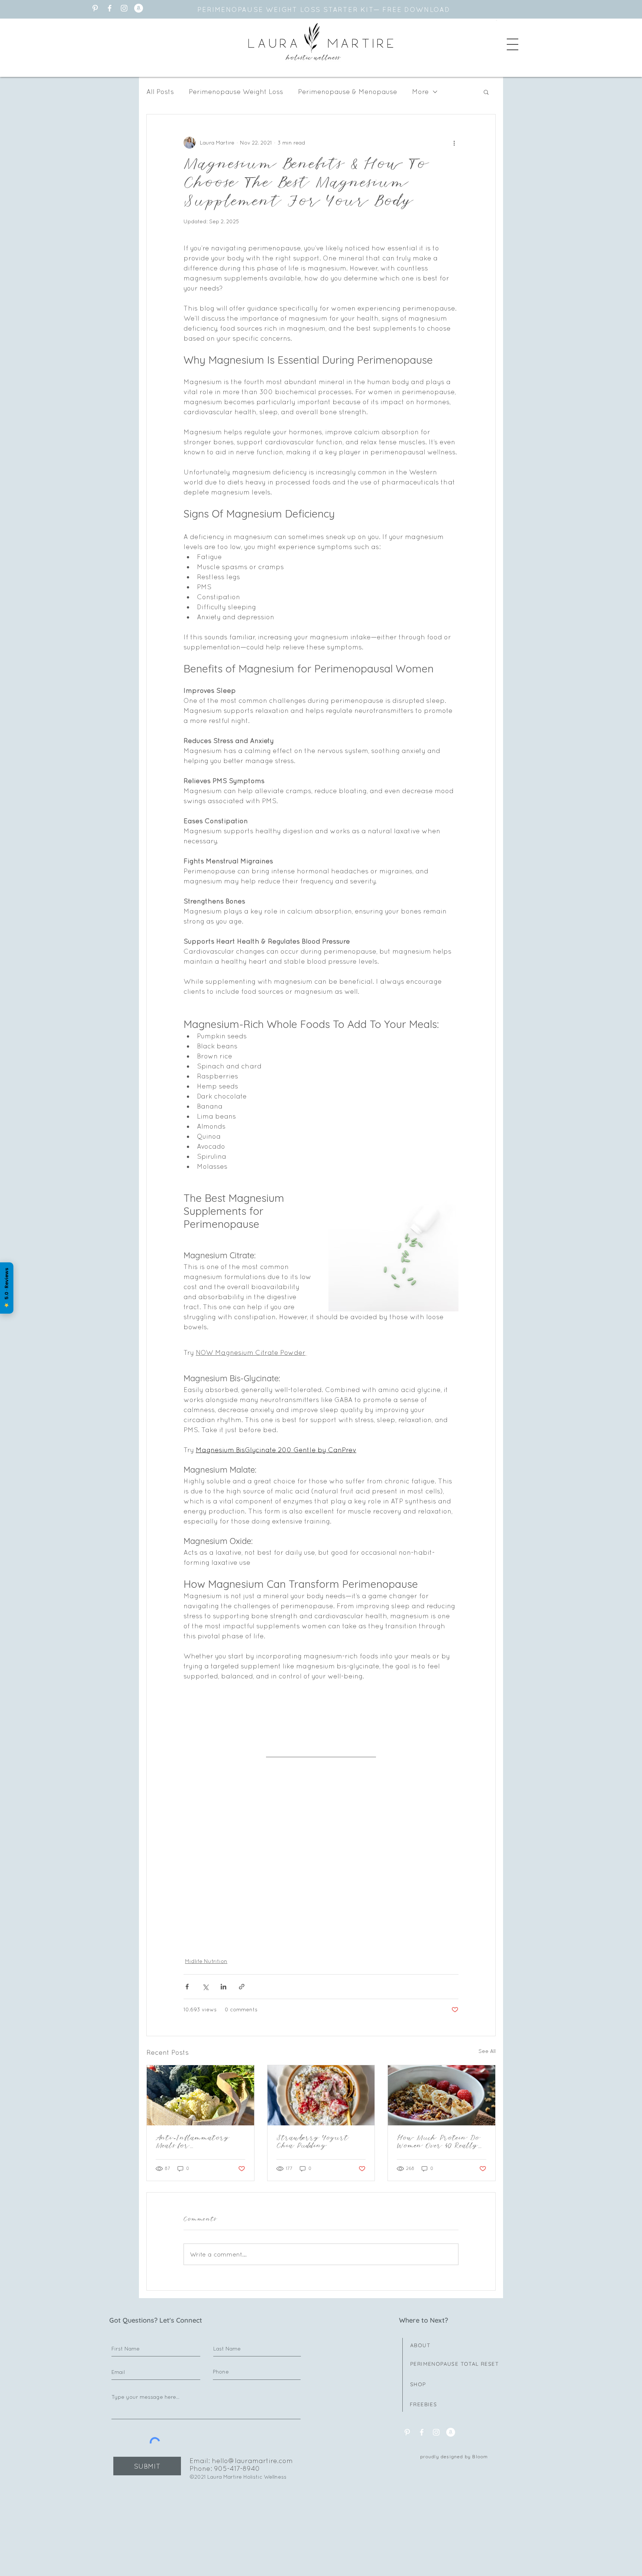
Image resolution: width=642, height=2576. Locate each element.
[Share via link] (242, 1987)
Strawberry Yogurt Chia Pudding (313, 2142)
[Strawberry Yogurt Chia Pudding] (321, 2095)
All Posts (160, 92)
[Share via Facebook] (187, 1987)
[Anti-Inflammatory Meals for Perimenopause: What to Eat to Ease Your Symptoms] (200, 2095)
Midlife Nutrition (206, 1961)
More (420, 92)
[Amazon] (139, 8)
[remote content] (321, 1840)
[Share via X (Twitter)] (205, 1987)
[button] (513, 44)
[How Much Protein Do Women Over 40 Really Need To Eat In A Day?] (442, 2095)
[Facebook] (110, 8)
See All (487, 2051)
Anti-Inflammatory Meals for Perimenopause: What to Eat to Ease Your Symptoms (199, 2142)
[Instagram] (124, 8)
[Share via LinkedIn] (223, 1987)
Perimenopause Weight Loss (236, 92)
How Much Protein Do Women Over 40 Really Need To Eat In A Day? (440, 2142)
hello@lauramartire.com (252, 2461)
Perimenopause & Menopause (348, 92)
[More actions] (454, 143)
